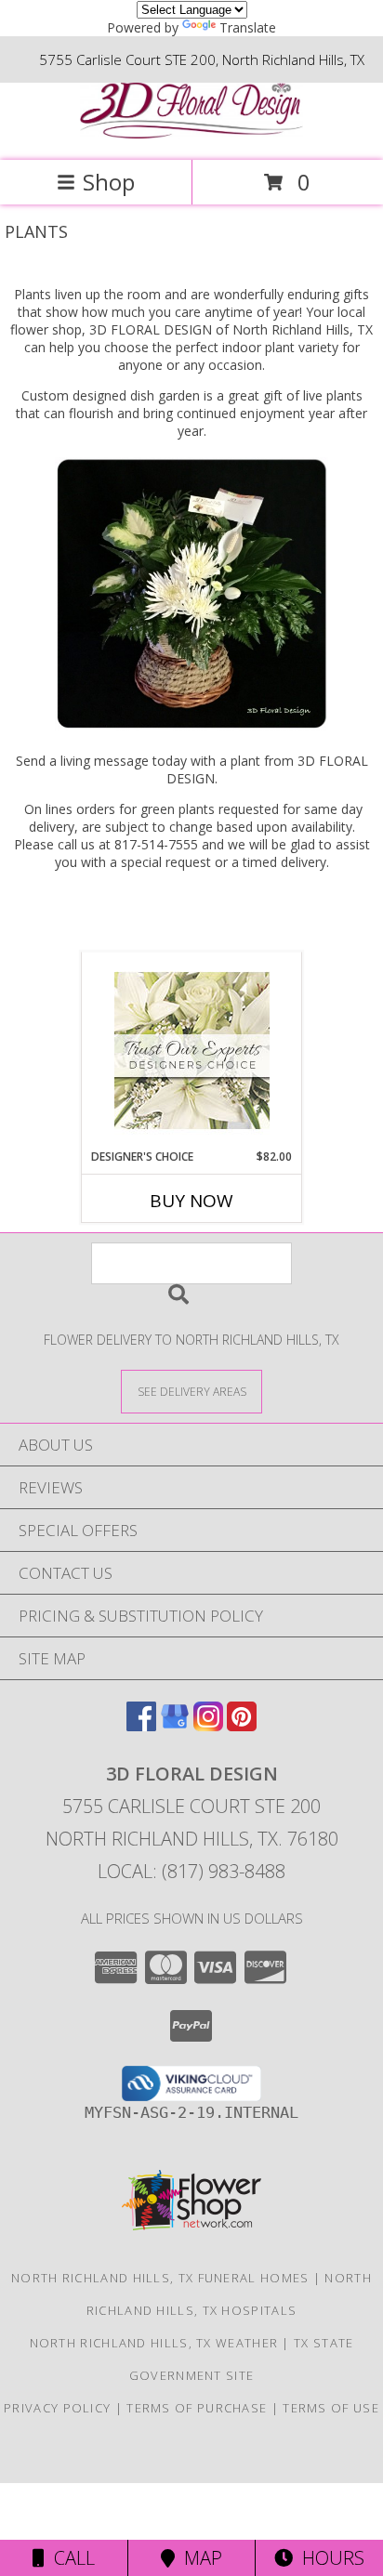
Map (198, 2558)
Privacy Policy (57, 2408)
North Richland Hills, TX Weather (154, 2343)
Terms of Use (331, 2408)
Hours (329, 2558)
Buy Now (191, 1201)
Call (70, 2558)
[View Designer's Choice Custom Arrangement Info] (192, 1051)
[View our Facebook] (141, 1725)
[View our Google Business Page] (175, 1725)
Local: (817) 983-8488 (191, 1871)
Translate (248, 27)
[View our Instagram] (208, 1725)
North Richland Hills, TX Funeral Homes (160, 2278)
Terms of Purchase (197, 2408)
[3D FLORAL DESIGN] (191, 133)
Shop (109, 182)
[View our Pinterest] (242, 1725)
